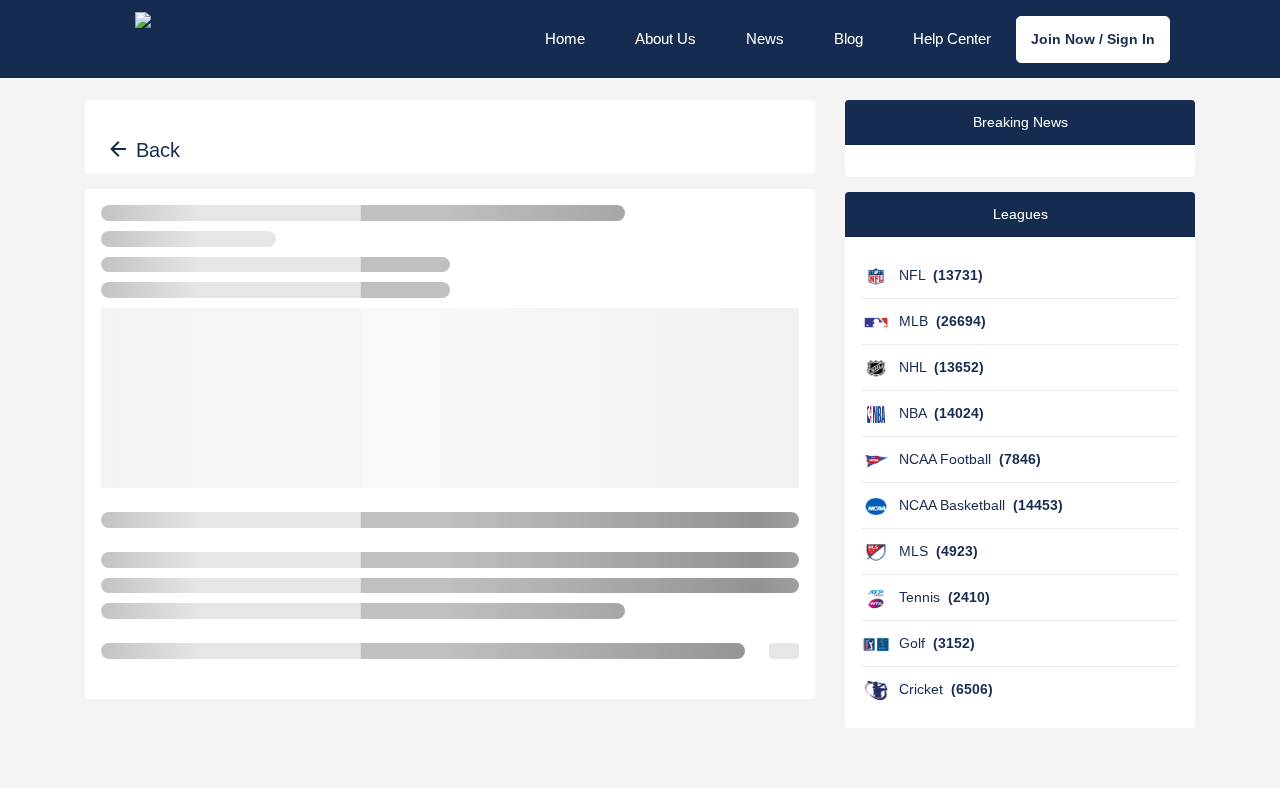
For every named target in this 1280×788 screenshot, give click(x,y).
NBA (941, 413)
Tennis (944, 597)
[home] (197, 39)
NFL (941, 275)
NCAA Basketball (981, 505)
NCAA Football (970, 459)
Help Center (952, 38)
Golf (937, 643)
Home (565, 38)
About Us (665, 38)
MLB (942, 321)
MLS (938, 551)
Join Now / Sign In (1093, 39)
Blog (848, 38)
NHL (941, 367)
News (765, 38)
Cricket (946, 689)
